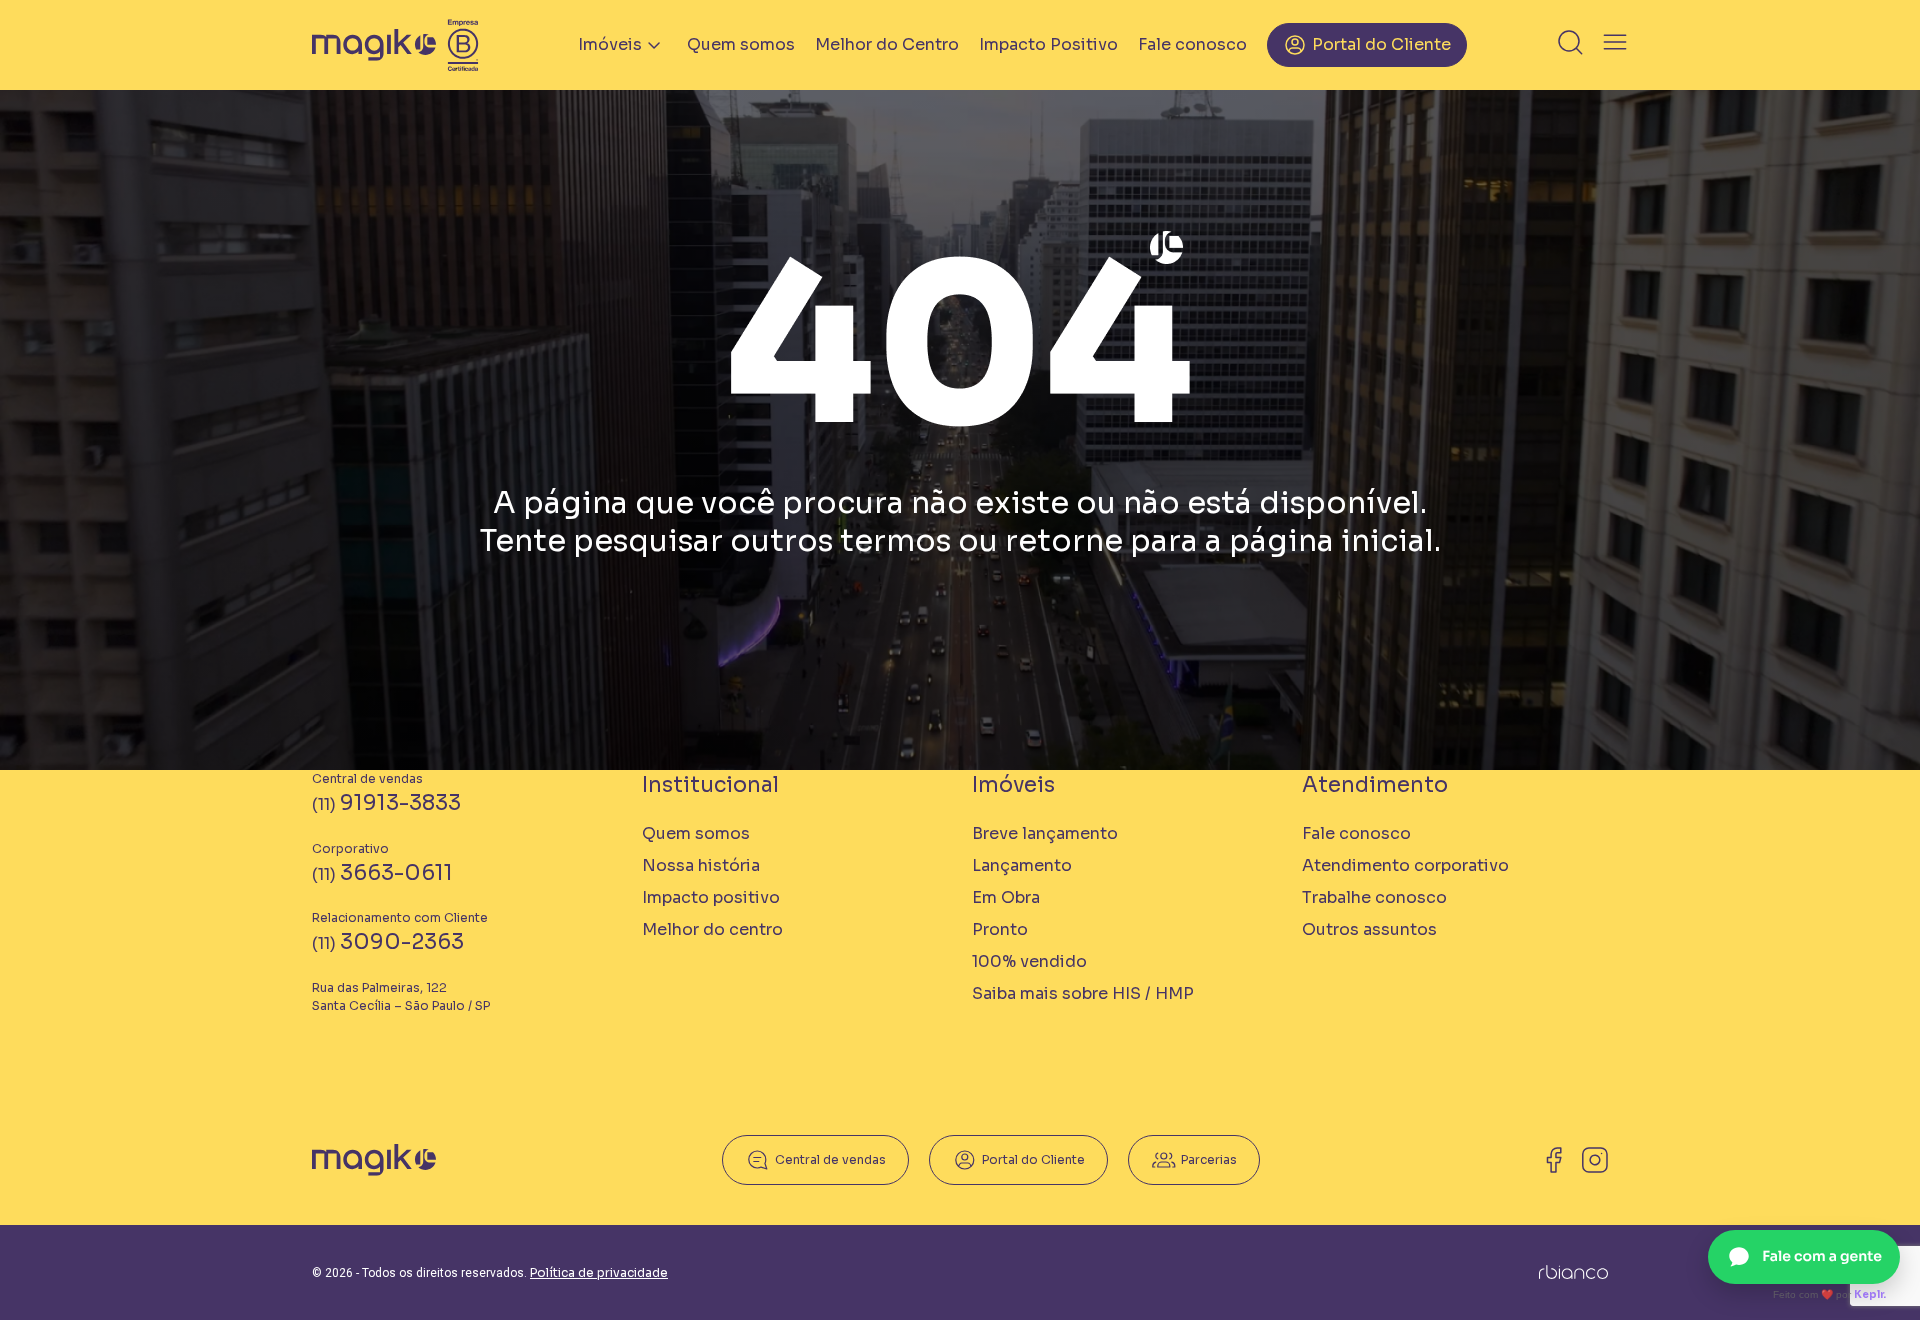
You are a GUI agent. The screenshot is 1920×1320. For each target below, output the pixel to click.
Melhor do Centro (887, 44)
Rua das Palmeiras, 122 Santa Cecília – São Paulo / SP (401, 996)
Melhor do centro (712, 929)
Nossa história (701, 865)
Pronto (1000, 929)
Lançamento (1022, 865)
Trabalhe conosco (1374, 897)
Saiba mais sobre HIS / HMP (1083, 993)
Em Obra (1006, 897)
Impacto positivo (711, 897)
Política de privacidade (599, 1272)
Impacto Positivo (1048, 44)
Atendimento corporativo (1405, 865)
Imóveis (610, 44)
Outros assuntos (1369, 929)
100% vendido (1029, 961)
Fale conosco (1192, 44)
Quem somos (741, 44)
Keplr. (1870, 1294)
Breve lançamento (1045, 833)
